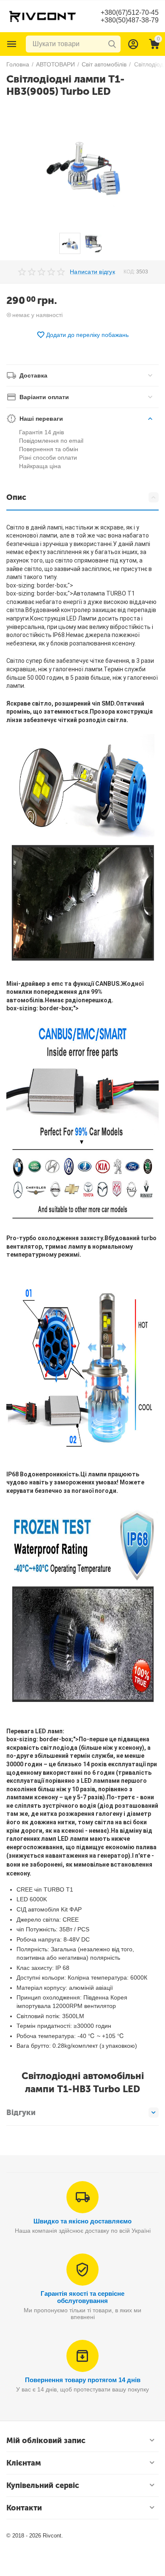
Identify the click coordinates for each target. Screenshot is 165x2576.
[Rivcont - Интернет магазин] (42, 16)
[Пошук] (112, 44)
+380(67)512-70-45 (130, 12)
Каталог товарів (12, 44)
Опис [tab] (16, 497)
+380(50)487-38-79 (130, 20)
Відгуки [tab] (21, 2113)
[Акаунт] (133, 44)
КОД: (129, 272)
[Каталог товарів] (12, 44)
